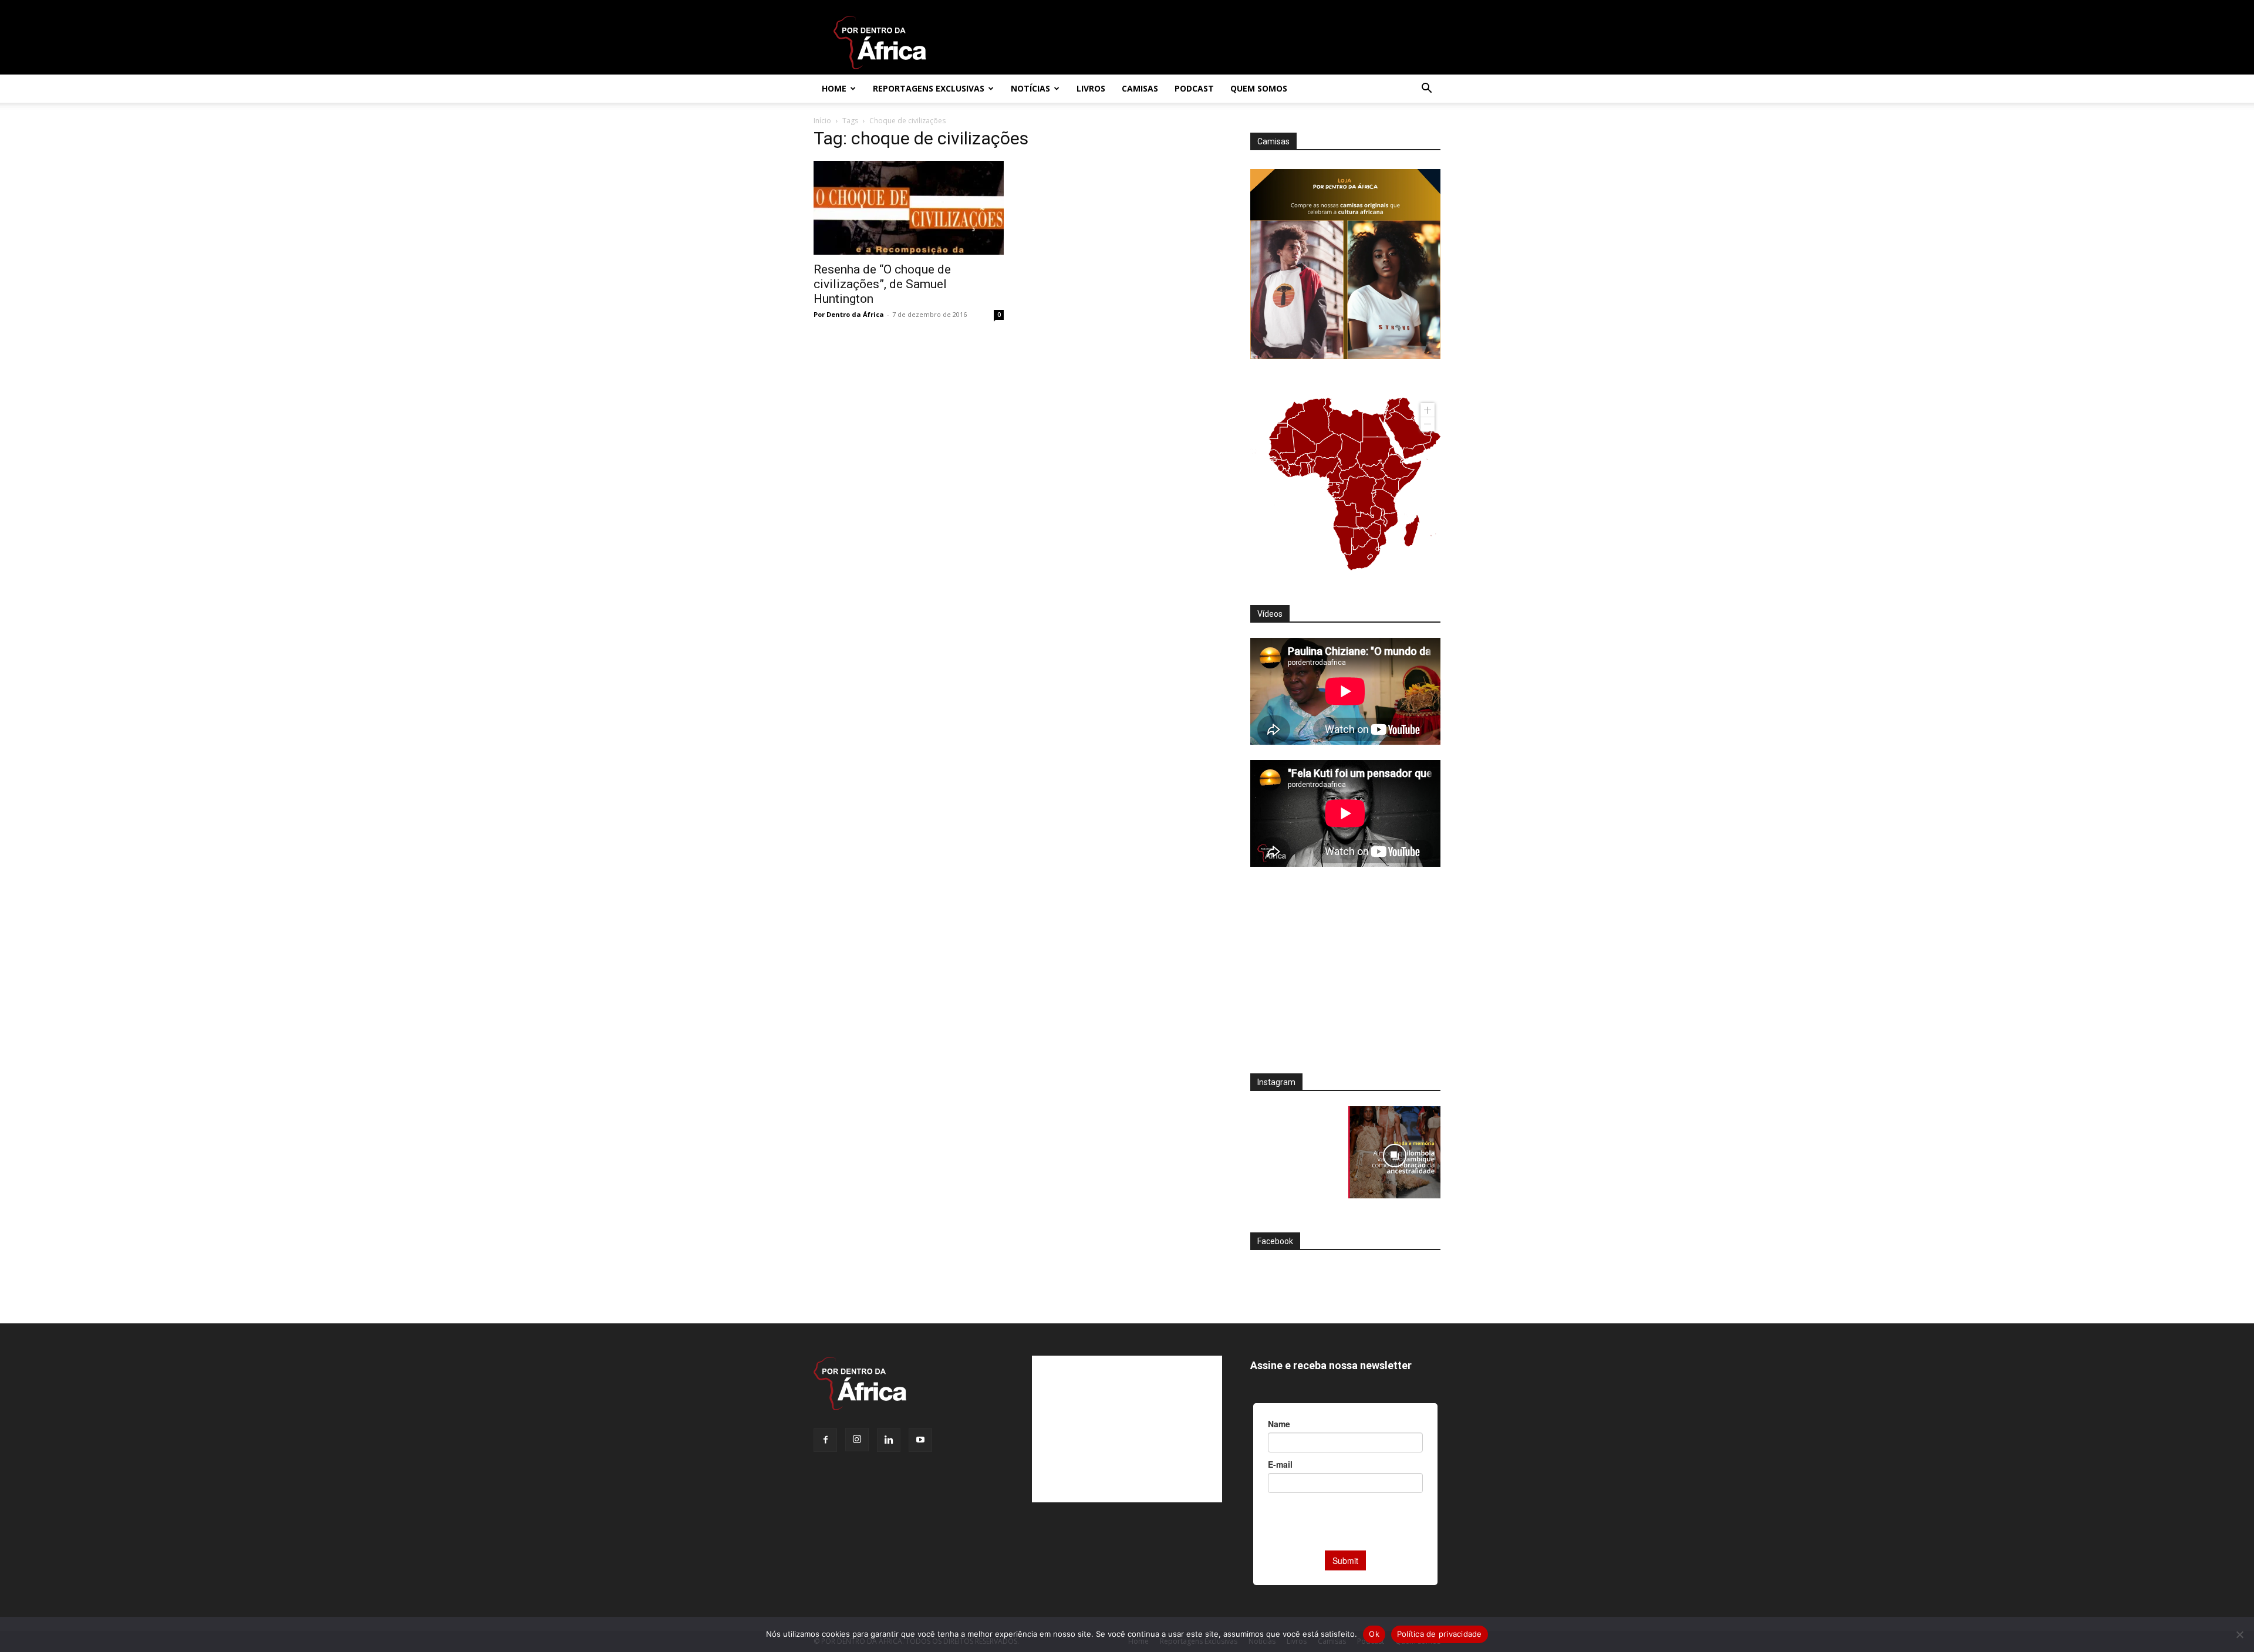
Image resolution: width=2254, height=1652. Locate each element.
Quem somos (1259, 88)
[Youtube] (920, 1440)
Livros (1091, 88)
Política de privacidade (1440, 1634)
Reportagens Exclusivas (929, 88)
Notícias (1030, 88)
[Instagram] (857, 1440)
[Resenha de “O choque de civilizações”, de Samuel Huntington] (909, 208)
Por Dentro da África (849, 314)
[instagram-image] (1296, 1152)
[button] (1426, 89)
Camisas (1140, 88)
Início (822, 121)
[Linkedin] (889, 1440)
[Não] (2239, 1634)
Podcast (1194, 88)
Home (834, 88)
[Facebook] (825, 1440)
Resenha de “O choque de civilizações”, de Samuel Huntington (882, 284)
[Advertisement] (1345, 978)
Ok (1374, 1634)
